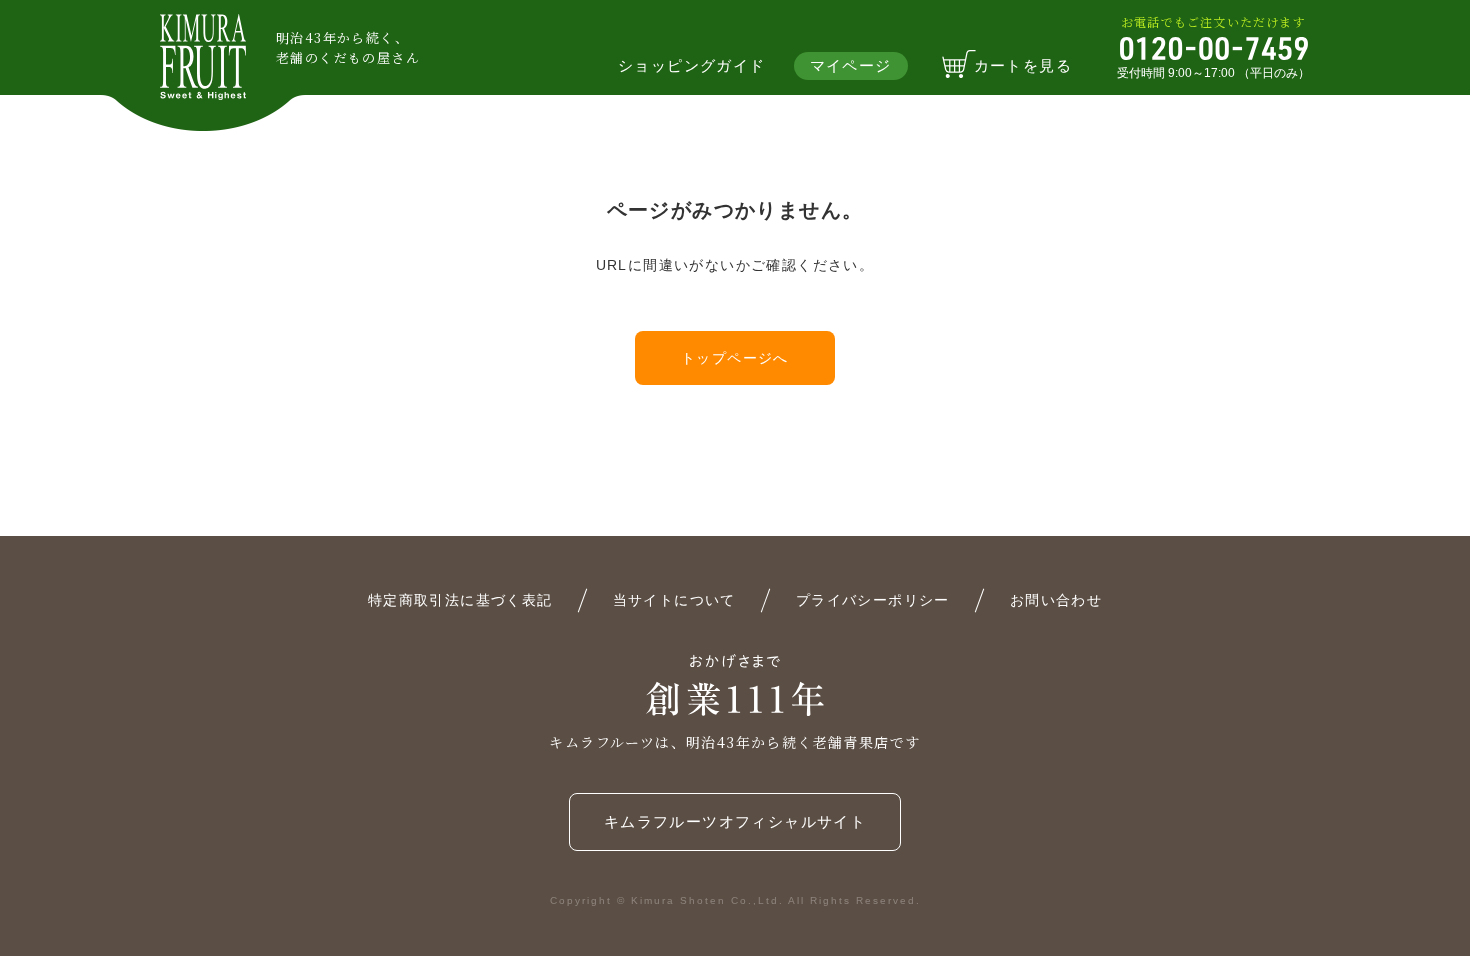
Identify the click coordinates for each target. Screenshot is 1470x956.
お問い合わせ (1056, 600)
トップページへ (735, 358)
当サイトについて (674, 600)
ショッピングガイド (692, 65)
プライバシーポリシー (873, 600)
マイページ (851, 65)
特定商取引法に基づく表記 (460, 600)
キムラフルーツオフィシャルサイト (735, 821)
